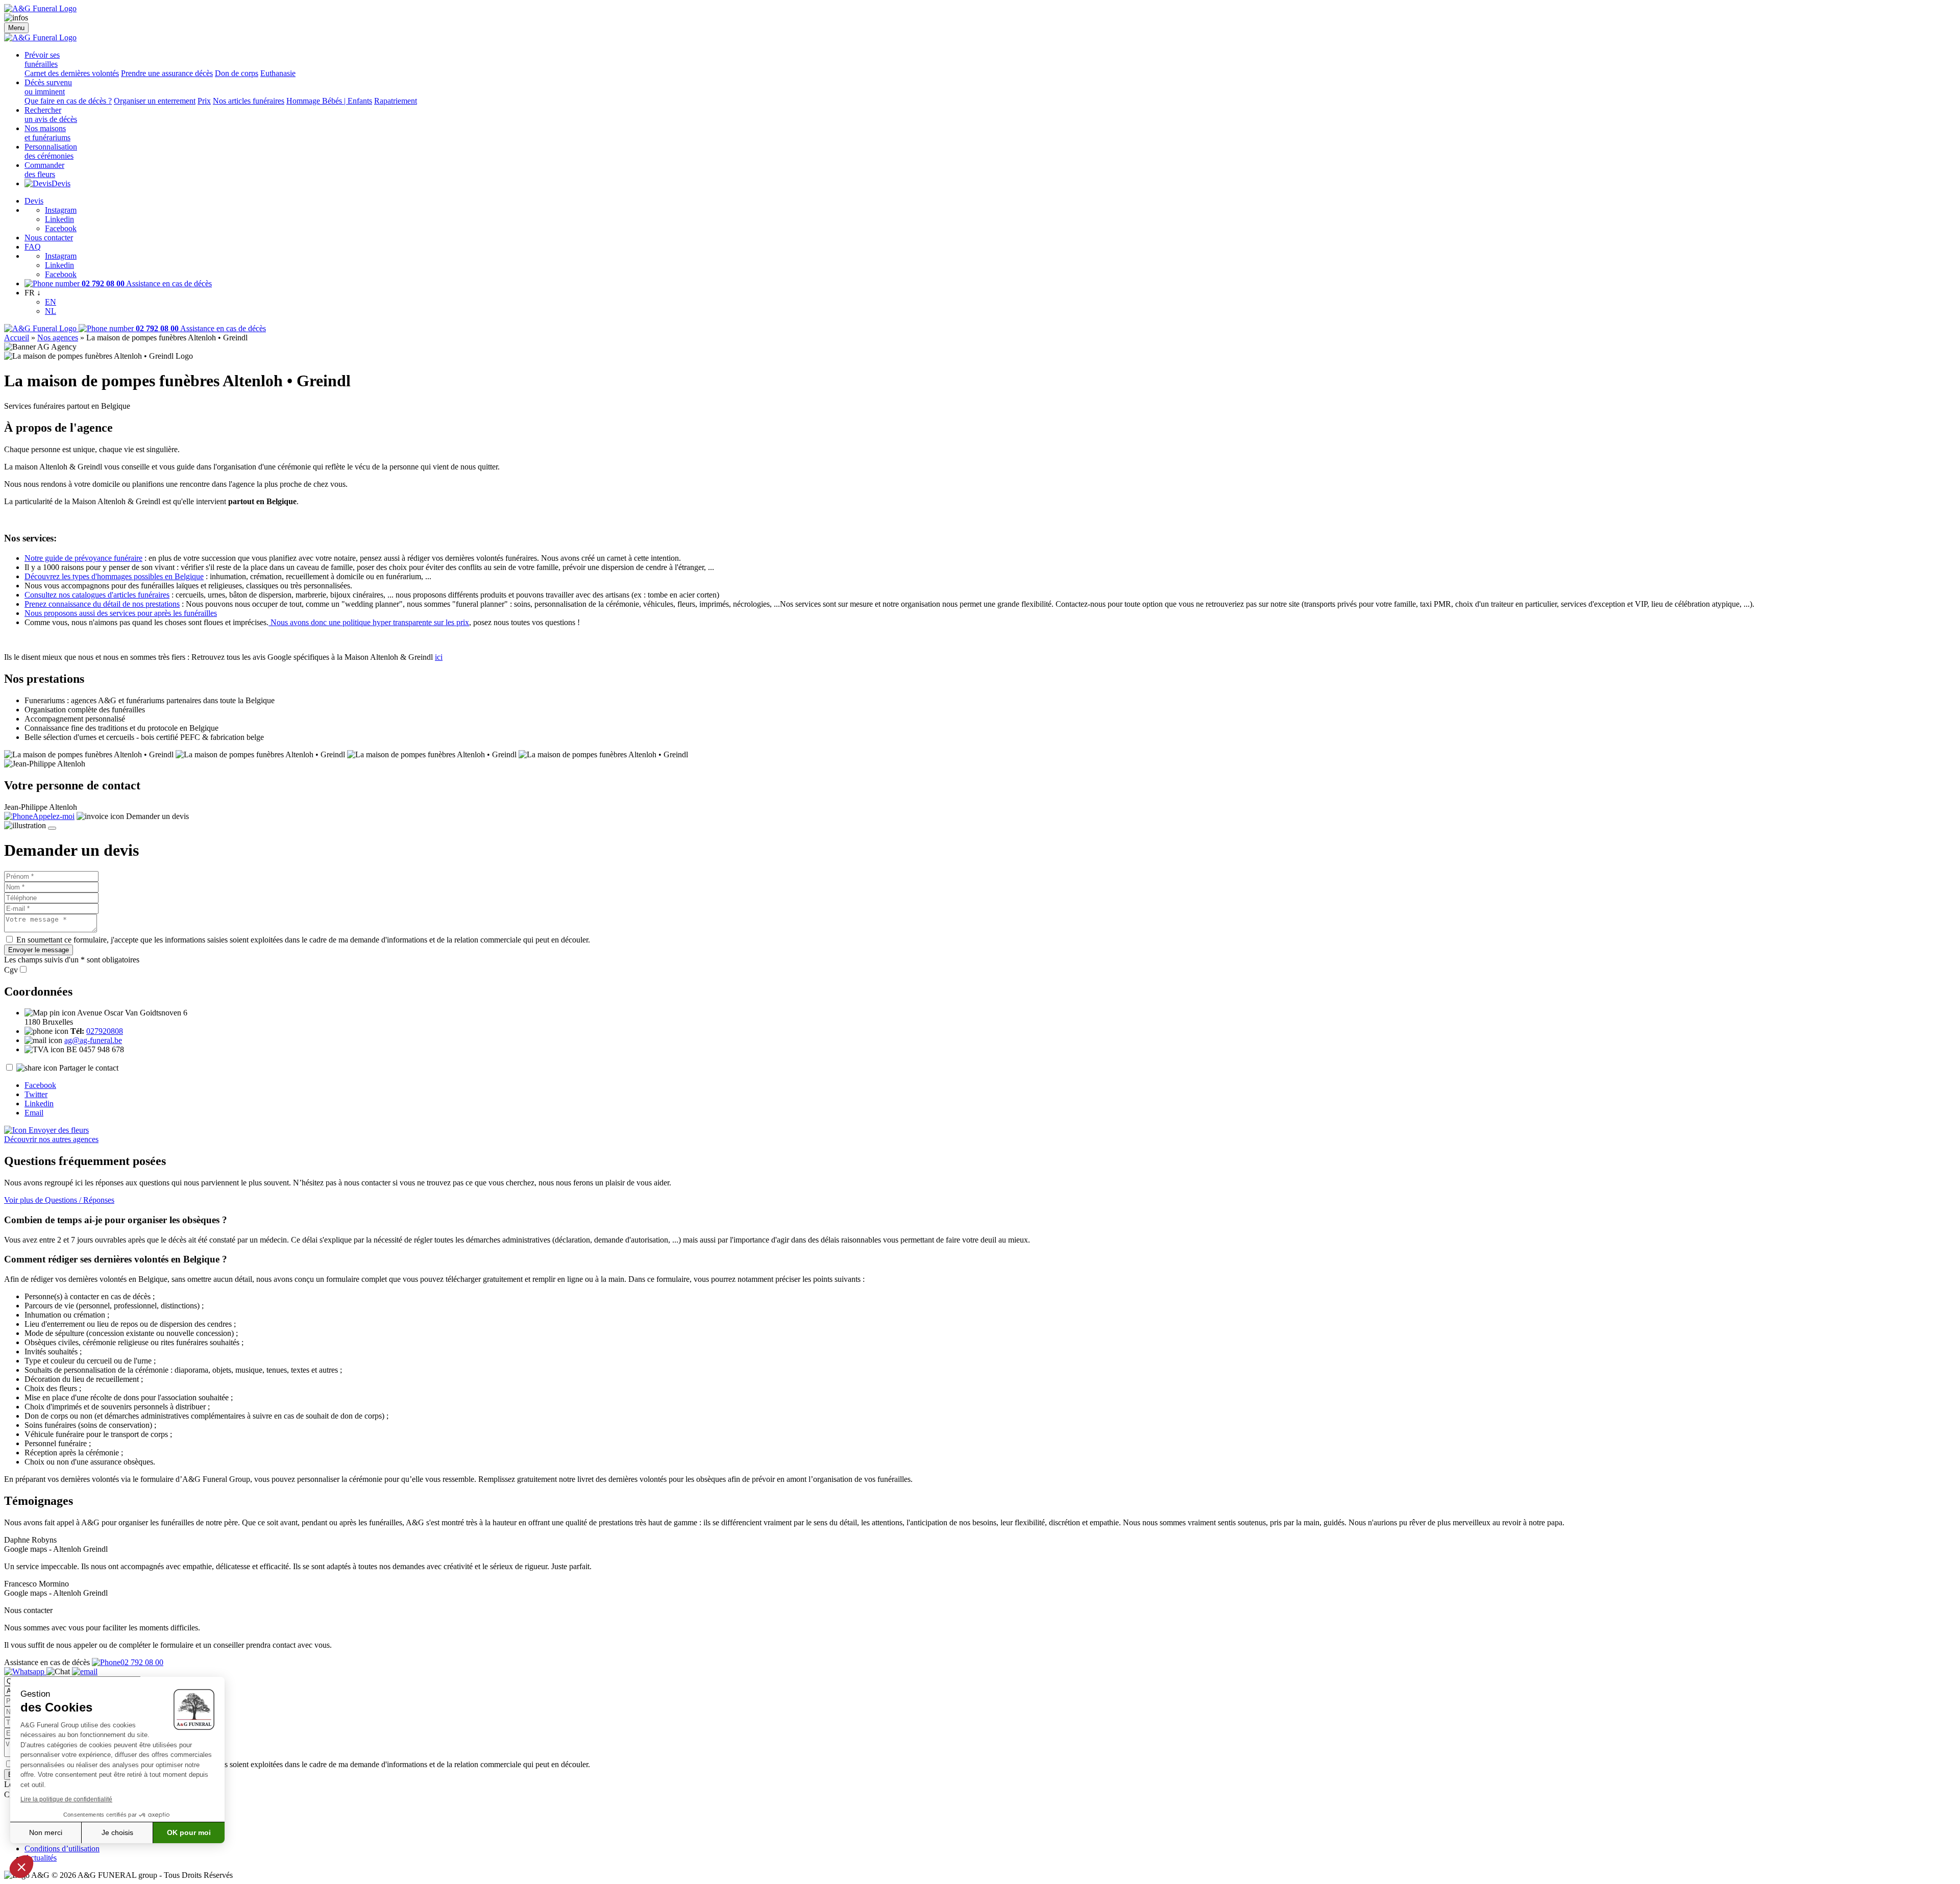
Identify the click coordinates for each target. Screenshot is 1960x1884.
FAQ (33, 247)
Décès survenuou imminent (48, 87)
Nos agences (58, 338)
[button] (21, 1867)
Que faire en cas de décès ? (68, 101)
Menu (16, 28)
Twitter (36, 1094)
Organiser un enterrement (155, 101)
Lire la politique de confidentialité (66, 1799)
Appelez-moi (54, 816)
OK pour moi (189, 1832)
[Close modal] (52, 828)
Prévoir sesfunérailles (42, 59)
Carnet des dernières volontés (72, 73)
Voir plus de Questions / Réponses (59, 1200)
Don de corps (237, 73)
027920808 (105, 1031)
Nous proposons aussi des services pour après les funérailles (121, 613)
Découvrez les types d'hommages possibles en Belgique (114, 576)
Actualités (41, 1858)
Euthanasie (278, 73)
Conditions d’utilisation (62, 1849)
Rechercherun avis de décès (51, 115)
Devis (61, 183)
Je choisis (117, 1832)
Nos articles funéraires (249, 101)
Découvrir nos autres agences (51, 1139)
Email (34, 1113)
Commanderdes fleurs (44, 170)
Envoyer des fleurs (58, 1130)
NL (51, 311)
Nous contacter (49, 238)
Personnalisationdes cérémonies (51, 151)
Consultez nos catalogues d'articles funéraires (97, 595)
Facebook (61, 228)
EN (51, 302)
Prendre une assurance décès (167, 73)
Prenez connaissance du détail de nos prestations (102, 604)
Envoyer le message (39, 950)
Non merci (46, 1832)
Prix (204, 101)
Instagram (61, 210)
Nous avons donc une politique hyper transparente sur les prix (369, 622)
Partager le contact (89, 1068)
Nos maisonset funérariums (47, 133)
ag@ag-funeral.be (93, 1040)
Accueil (17, 338)
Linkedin (59, 219)
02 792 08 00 (142, 1662)
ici (439, 657)
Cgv (11, 970)
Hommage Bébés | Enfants (329, 101)
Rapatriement (396, 101)
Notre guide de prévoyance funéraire (83, 558)
